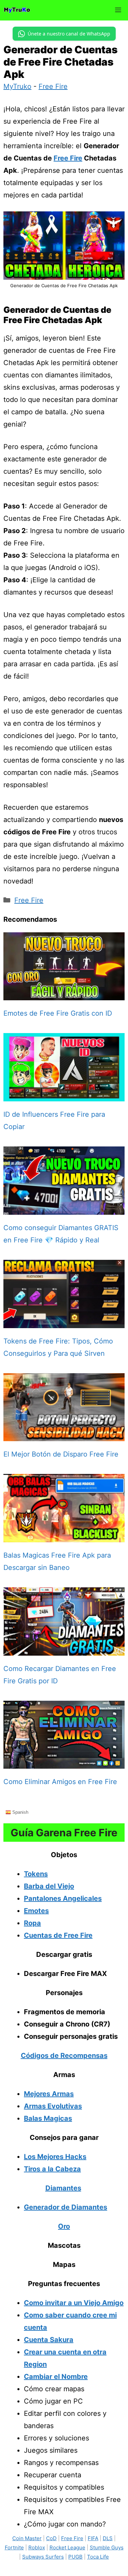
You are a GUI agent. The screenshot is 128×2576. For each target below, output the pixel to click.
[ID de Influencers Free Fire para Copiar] (64, 1095)
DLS (108, 2538)
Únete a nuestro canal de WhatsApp (69, 34)
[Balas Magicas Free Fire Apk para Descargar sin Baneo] (64, 1536)
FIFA (93, 2538)
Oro (64, 2226)
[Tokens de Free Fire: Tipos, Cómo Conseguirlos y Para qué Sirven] (64, 1322)
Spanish (20, 1812)
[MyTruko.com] (17, 10)
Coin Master (27, 2538)
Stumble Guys (107, 2547)
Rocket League (67, 2547)
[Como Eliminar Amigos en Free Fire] (64, 1763)
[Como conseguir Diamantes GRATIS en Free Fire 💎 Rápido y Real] (64, 1209)
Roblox (37, 2547)
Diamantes (63, 2188)
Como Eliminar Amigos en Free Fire (60, 1782)
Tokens (36, 1874)
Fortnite (14, 2547)
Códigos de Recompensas (64, 2056)
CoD (51, 2538)
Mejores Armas (49, 2094)
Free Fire (53, 86)
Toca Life (98, 2557)
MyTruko (17, 86)
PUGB (75, 2557)
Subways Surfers (43, 2557)
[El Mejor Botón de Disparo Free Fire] (64, 1435)
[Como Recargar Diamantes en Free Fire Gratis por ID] (64, 1649)
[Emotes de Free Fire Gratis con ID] (64, 994)
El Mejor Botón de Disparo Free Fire (61, 1454)
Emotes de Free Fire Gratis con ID (58, 1013)
